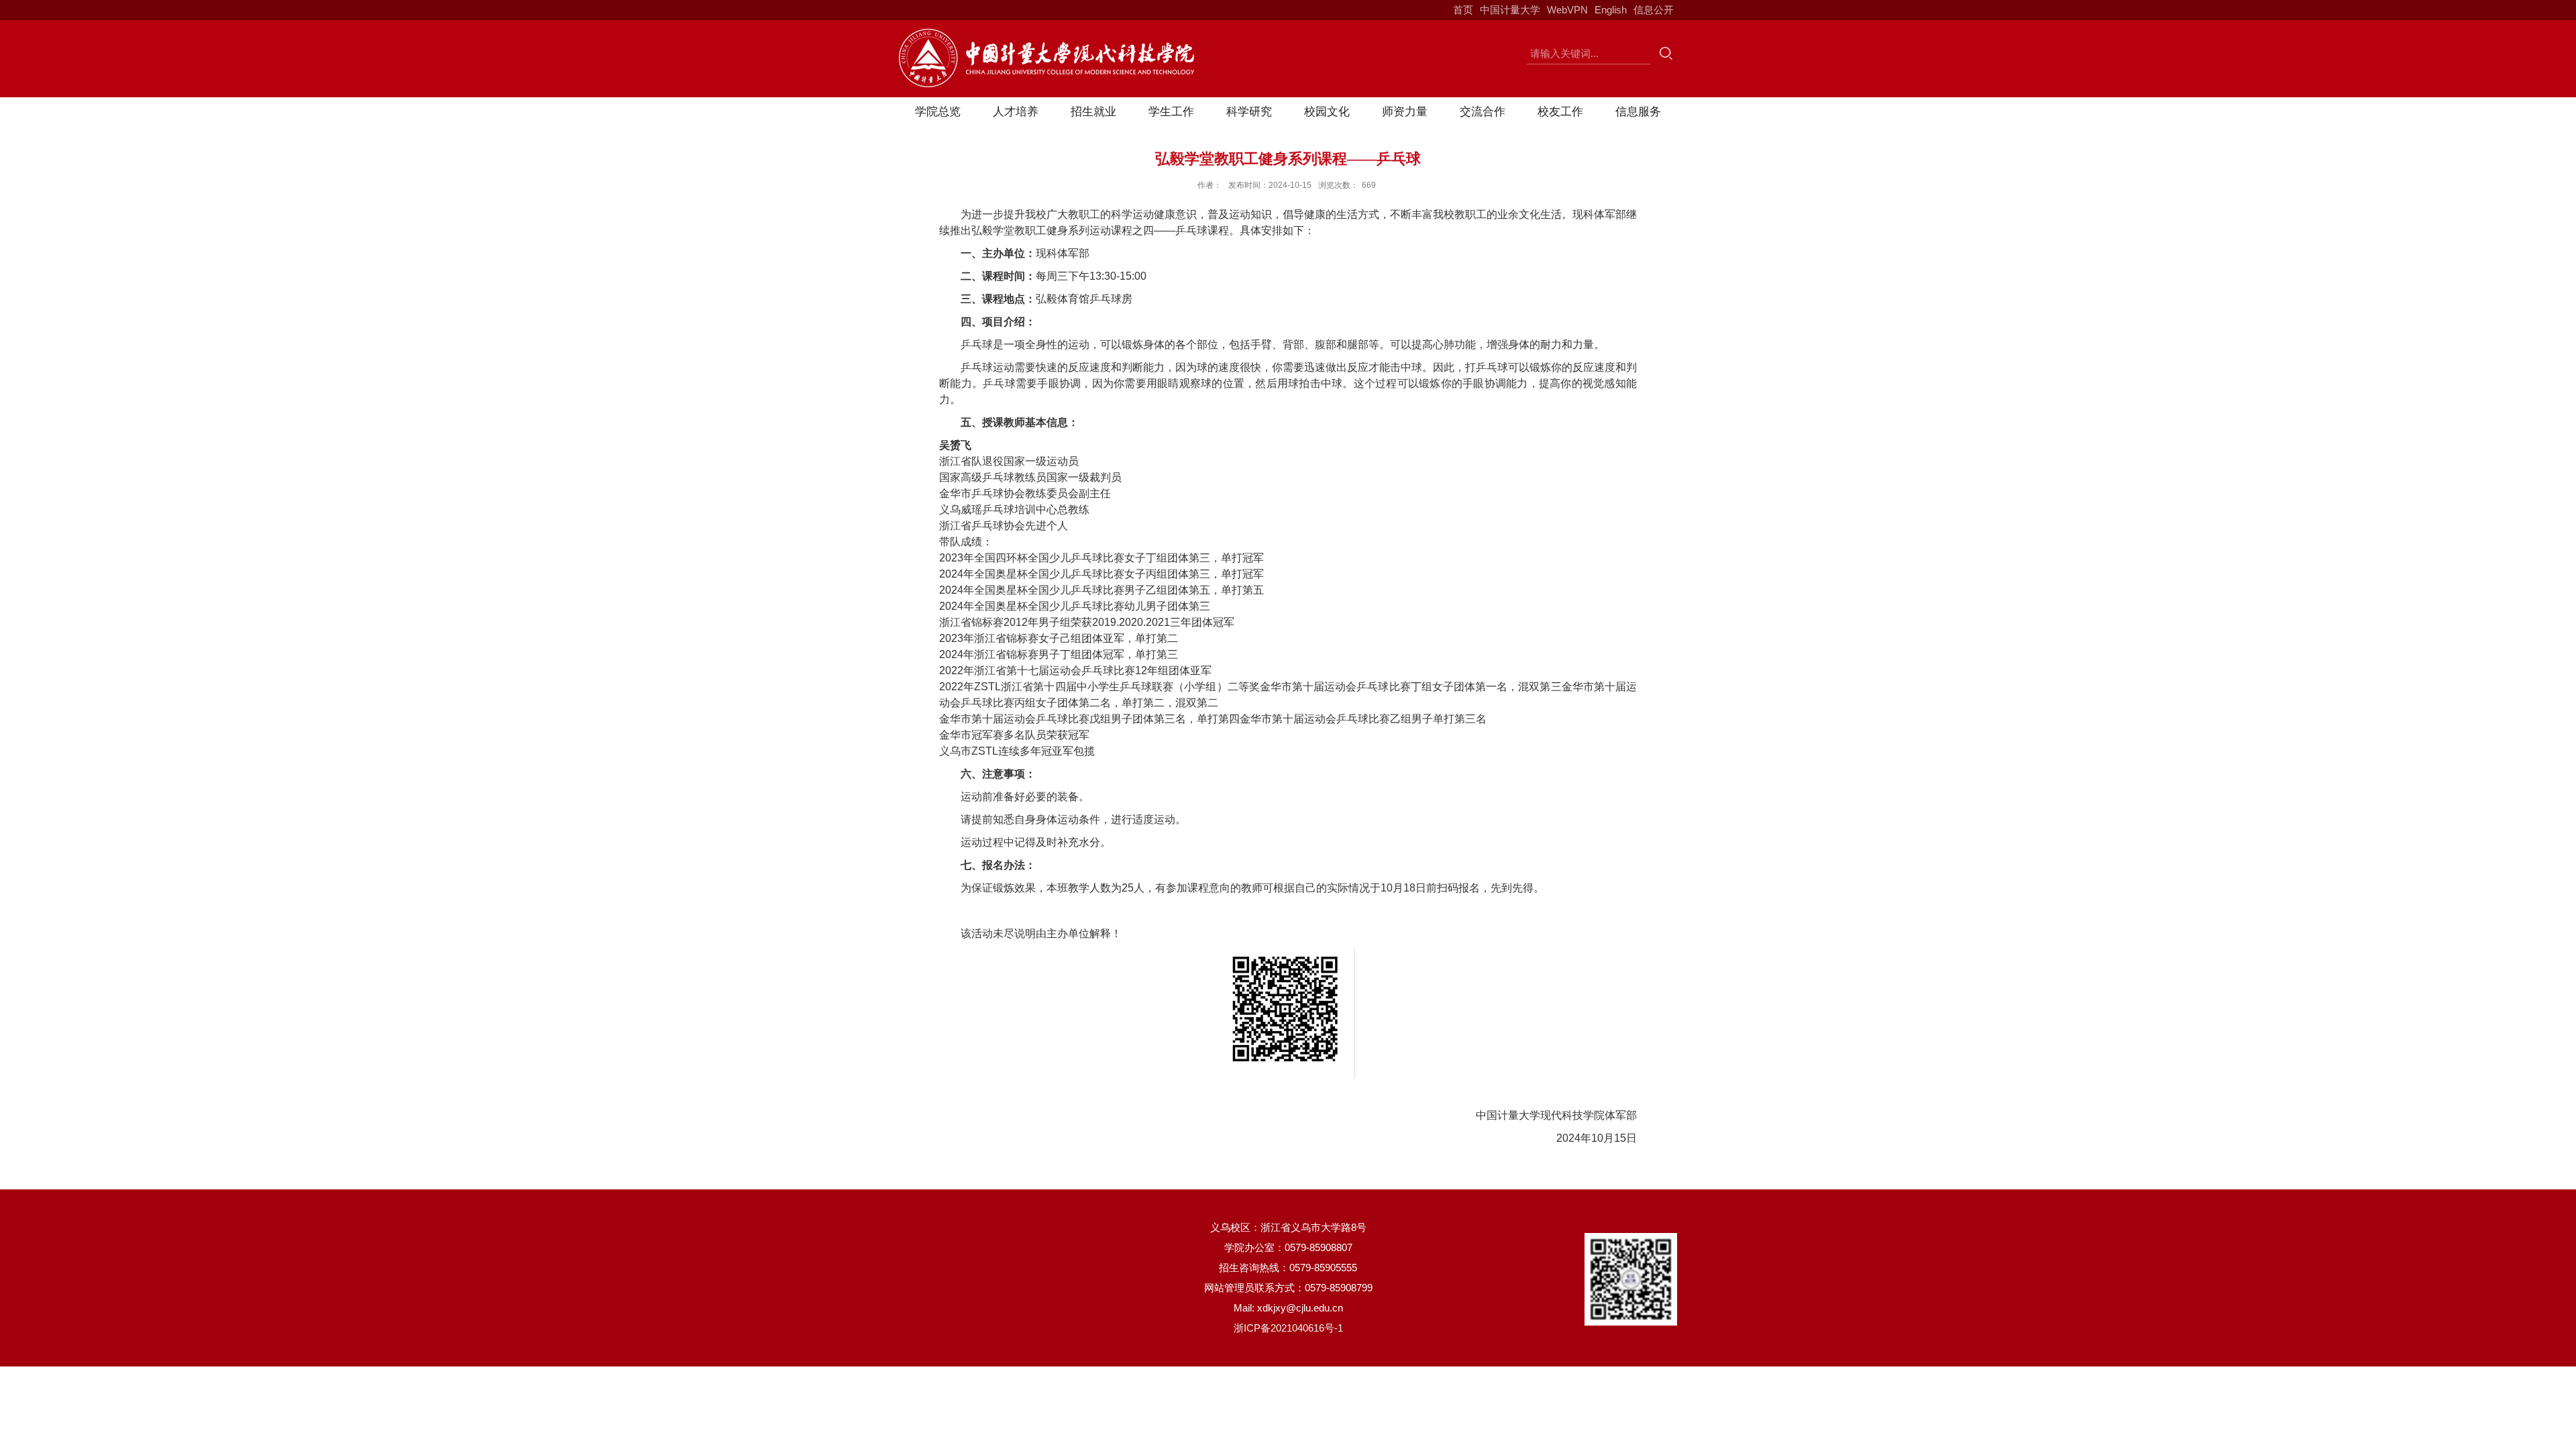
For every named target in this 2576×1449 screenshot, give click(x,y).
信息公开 (1654, 10)
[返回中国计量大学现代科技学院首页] (1046, 33)
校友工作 (1560, 112)
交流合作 (1483, 112)
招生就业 (1093, 112)
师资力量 (1405, 112)
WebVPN (1567, 10)
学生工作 (1171, 112)
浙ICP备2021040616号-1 (1288, 1328)
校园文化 (1327, 112)
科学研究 (1249, 112)
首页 (1463, 10)
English (1611, 10)
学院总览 (938, 112)
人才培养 (1016, 112)
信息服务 (1638, 112)
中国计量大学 (1510, 10)
